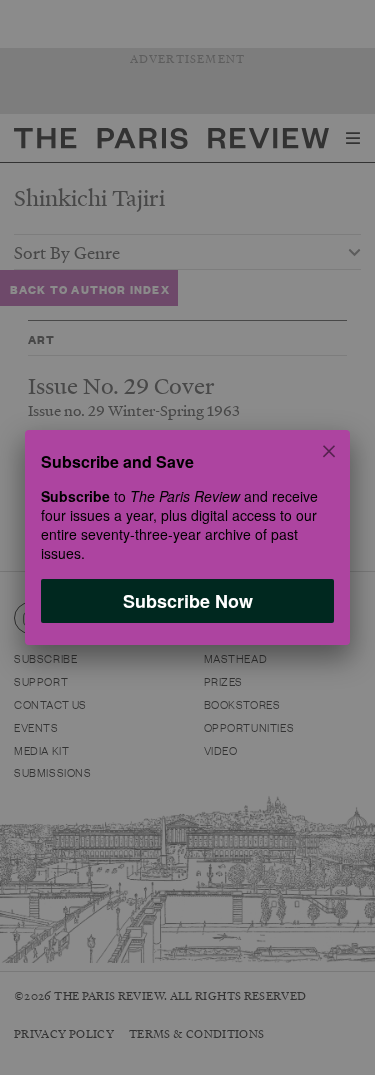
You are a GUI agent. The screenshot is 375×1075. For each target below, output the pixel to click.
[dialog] (187, 537)
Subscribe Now (188, 601)
